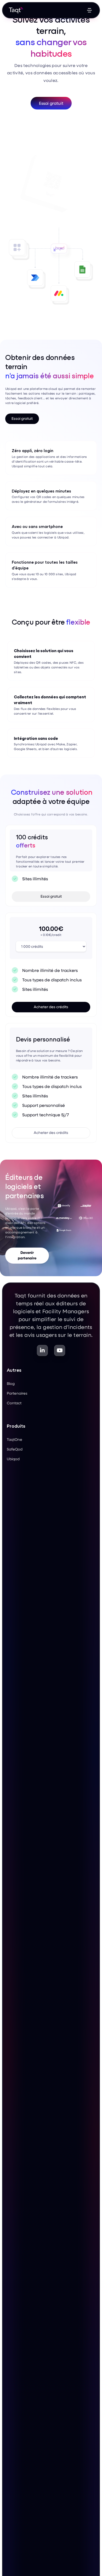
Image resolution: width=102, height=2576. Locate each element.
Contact (14, 1403)
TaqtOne (15, 1439)
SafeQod (15, 1449)
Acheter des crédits (51, 1007)
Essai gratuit (51, 103)
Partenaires (17, 1393)
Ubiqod (13, 1459)
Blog (11, 1383)
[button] (89, 10)
